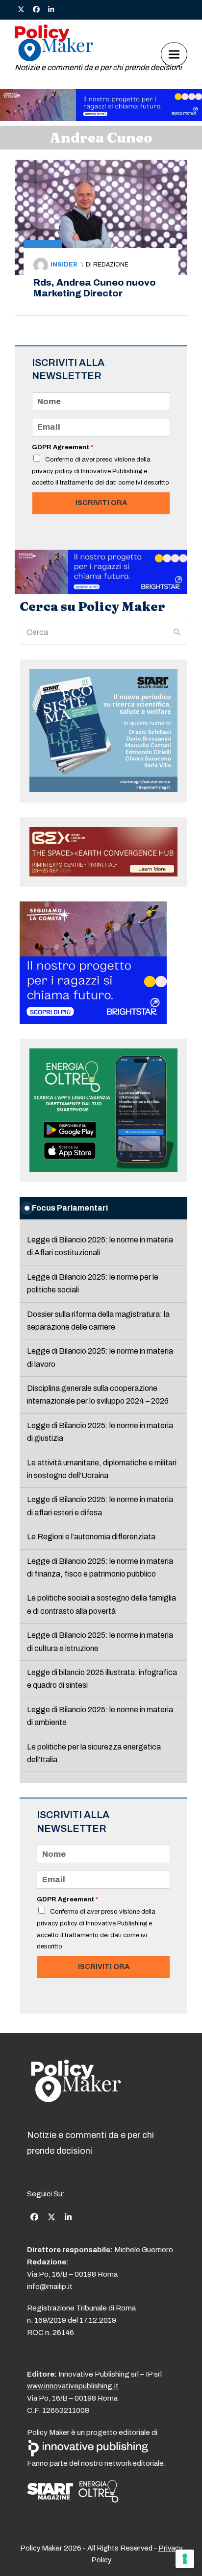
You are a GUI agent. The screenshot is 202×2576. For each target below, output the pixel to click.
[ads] (101, 118)
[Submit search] (177, 632)
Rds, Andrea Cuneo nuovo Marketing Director (95, 288)
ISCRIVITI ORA (101, 503)
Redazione (111, 265)
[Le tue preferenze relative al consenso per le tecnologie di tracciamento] (185, 2559)
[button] (174, 54)
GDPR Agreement (63, 447)
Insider (64, 265)
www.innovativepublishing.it (73, 2386)
